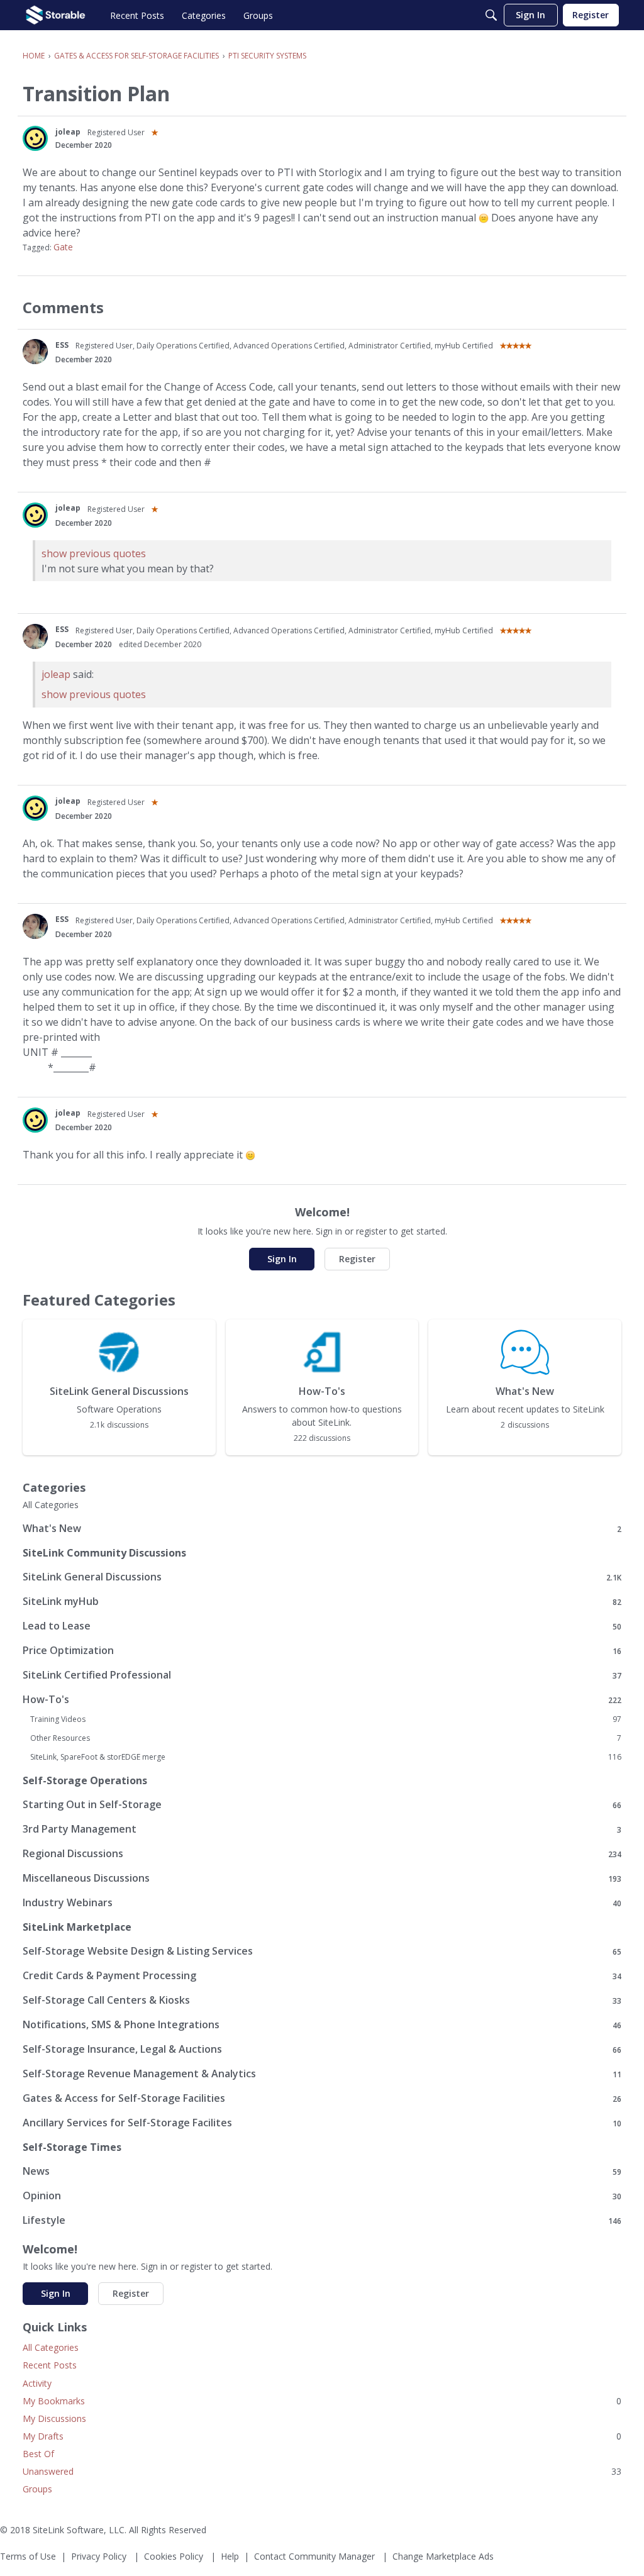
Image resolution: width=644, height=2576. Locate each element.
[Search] (491, 15)
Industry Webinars (322, 1903)
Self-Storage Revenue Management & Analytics (322, 2074)
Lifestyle (322, 2220)
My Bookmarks (322, 2401)
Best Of (38, 2454)
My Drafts (322, 2436)
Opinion (322, 2196)
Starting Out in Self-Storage (322, 1805)
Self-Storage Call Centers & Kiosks (322, 2000)
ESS (62, 345)
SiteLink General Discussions (322, 1577)
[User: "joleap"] (35, 138)
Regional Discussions (322, 1854)
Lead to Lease (322, 1626)
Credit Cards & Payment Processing (322, 1976)
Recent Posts (50, 2365)
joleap (68, 132)
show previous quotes (94, 553)
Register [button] (357, 1259)
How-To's (322, 1700)
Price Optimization (322, 1651)
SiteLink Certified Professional (322, 1675)
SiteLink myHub (322, 1602)
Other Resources (326, 1738)
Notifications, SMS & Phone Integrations (322, 2025)
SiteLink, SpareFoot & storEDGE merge (326, 1757)
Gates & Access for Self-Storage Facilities (322, 2098)
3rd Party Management (322, 1829)
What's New (322, 1529)
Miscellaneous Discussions (322, 1878)
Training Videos (326, 1719)
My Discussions (54, 2418)
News (322, 2171)
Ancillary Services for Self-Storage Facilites (322, 2123)
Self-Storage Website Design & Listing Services (322, 1951)
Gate (63, 247)
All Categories (51, 1505)
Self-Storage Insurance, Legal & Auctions (322, 2049)
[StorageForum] (56, 15)
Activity (37, 2383)
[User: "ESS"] (35, 352)
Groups (37, 2489)
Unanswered (322, 2471)
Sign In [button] (282, 1259)
